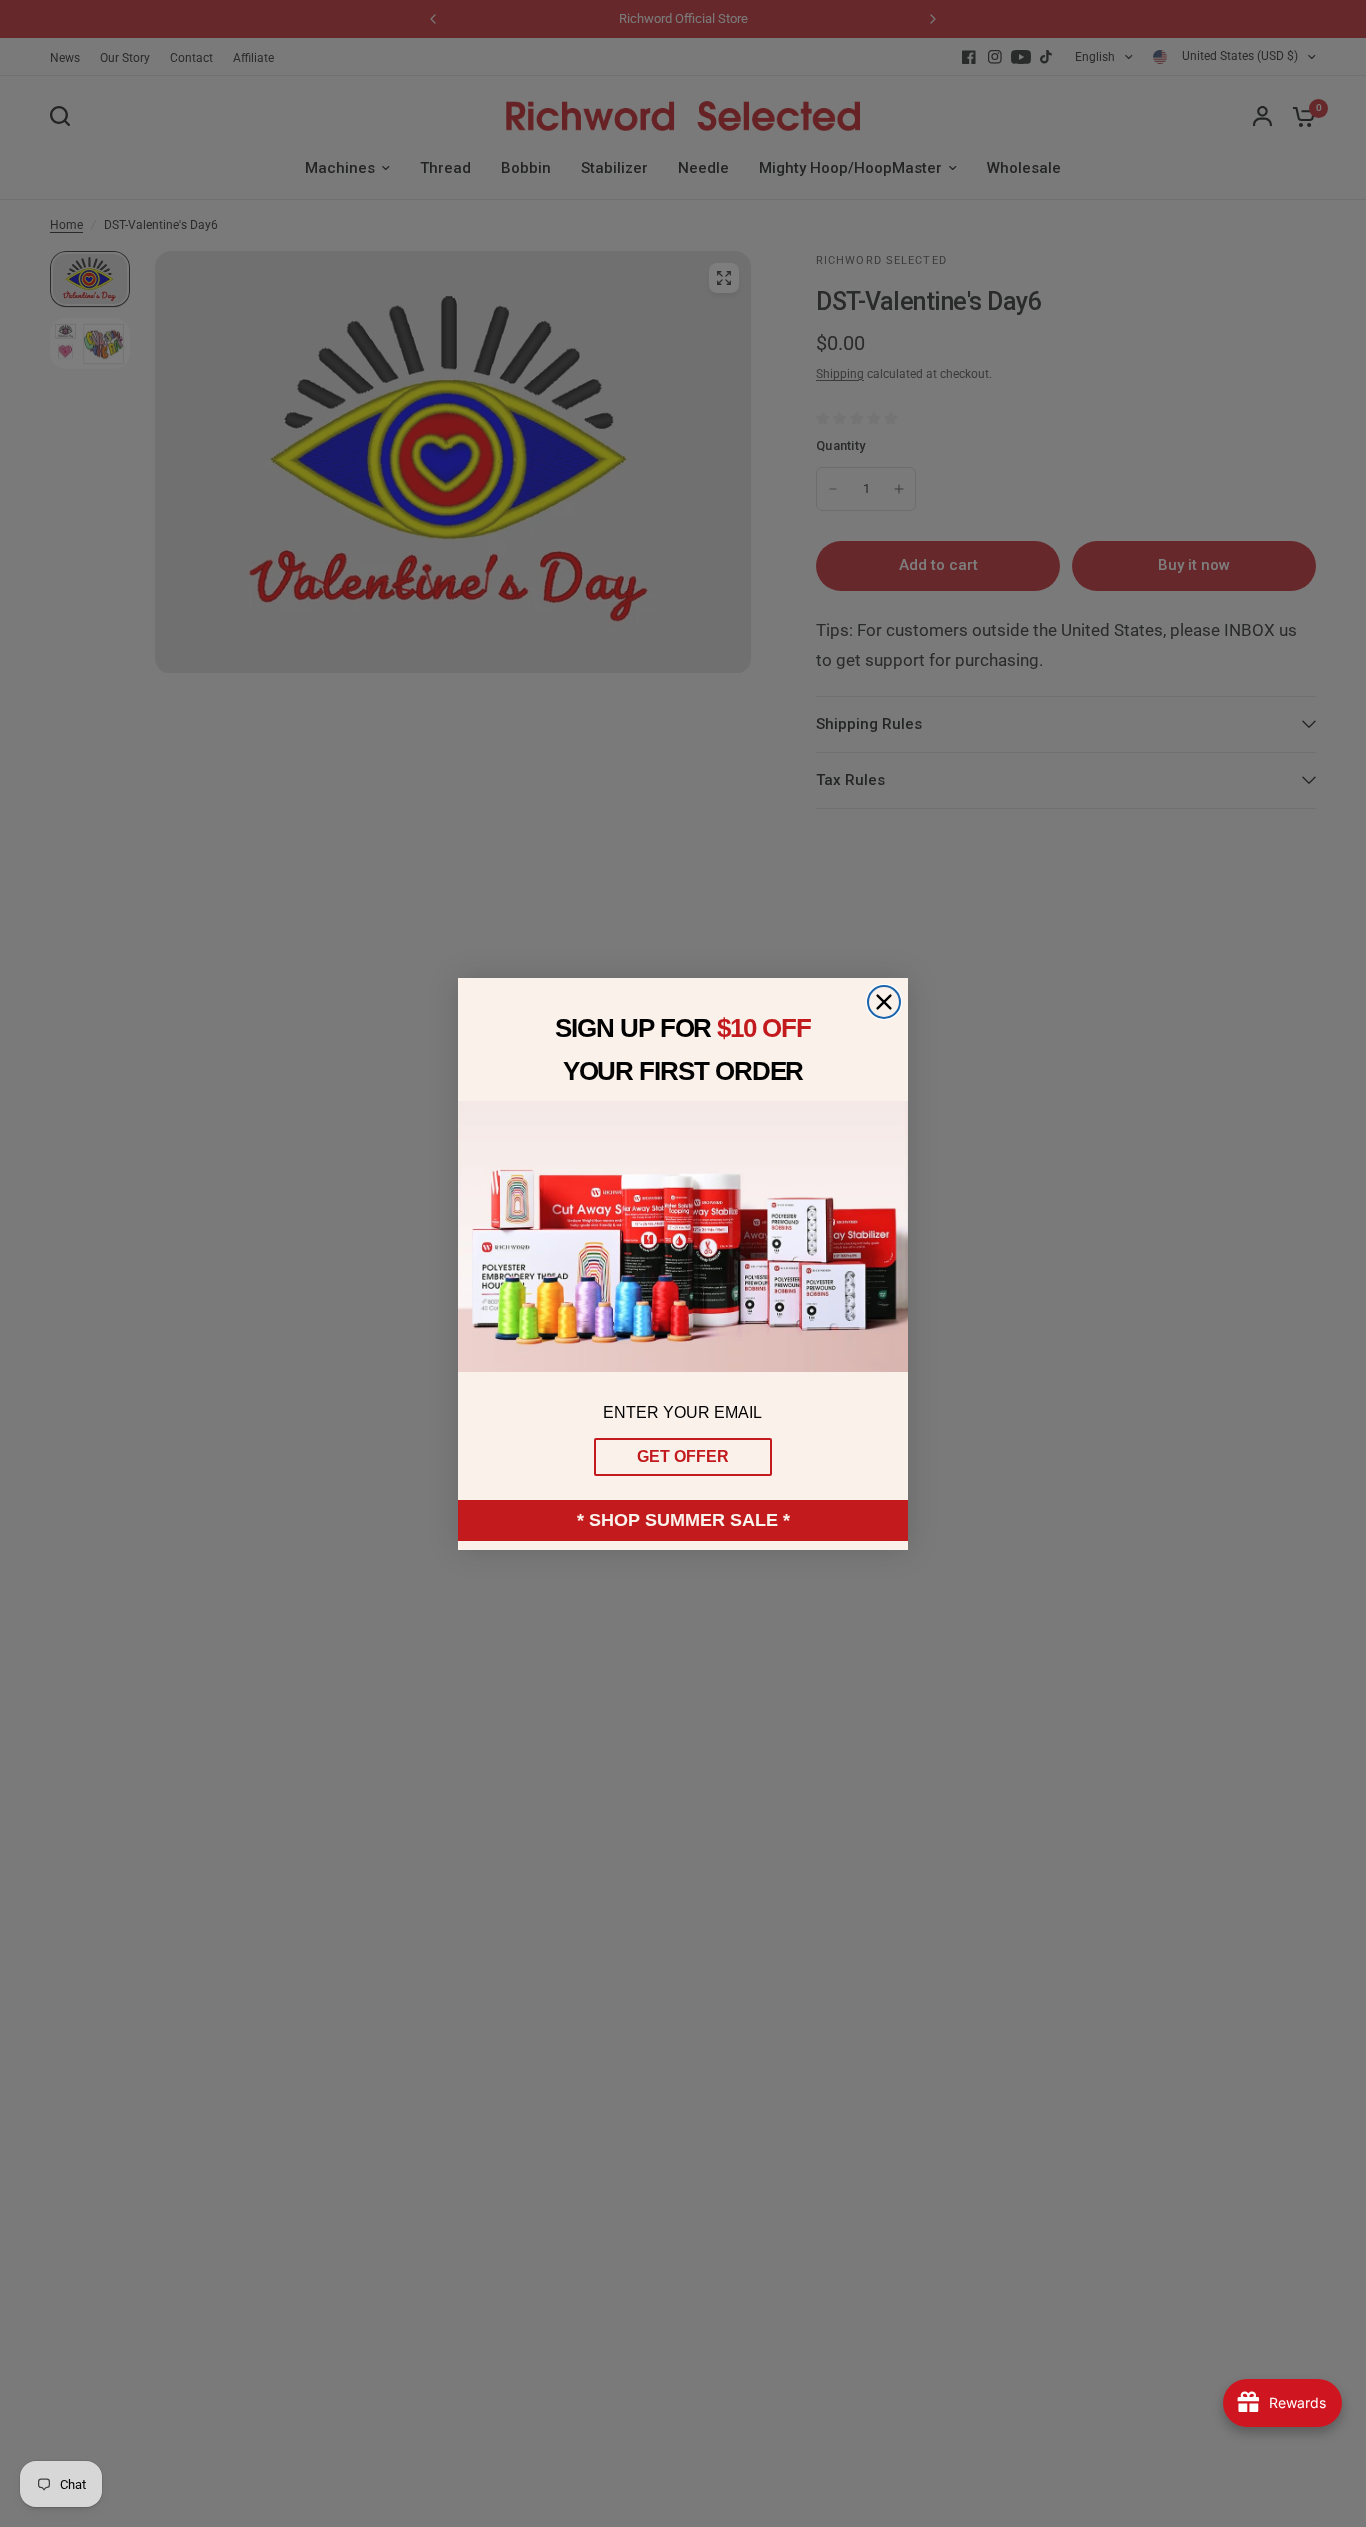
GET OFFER (683, 1456)
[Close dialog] (884, 1002)
